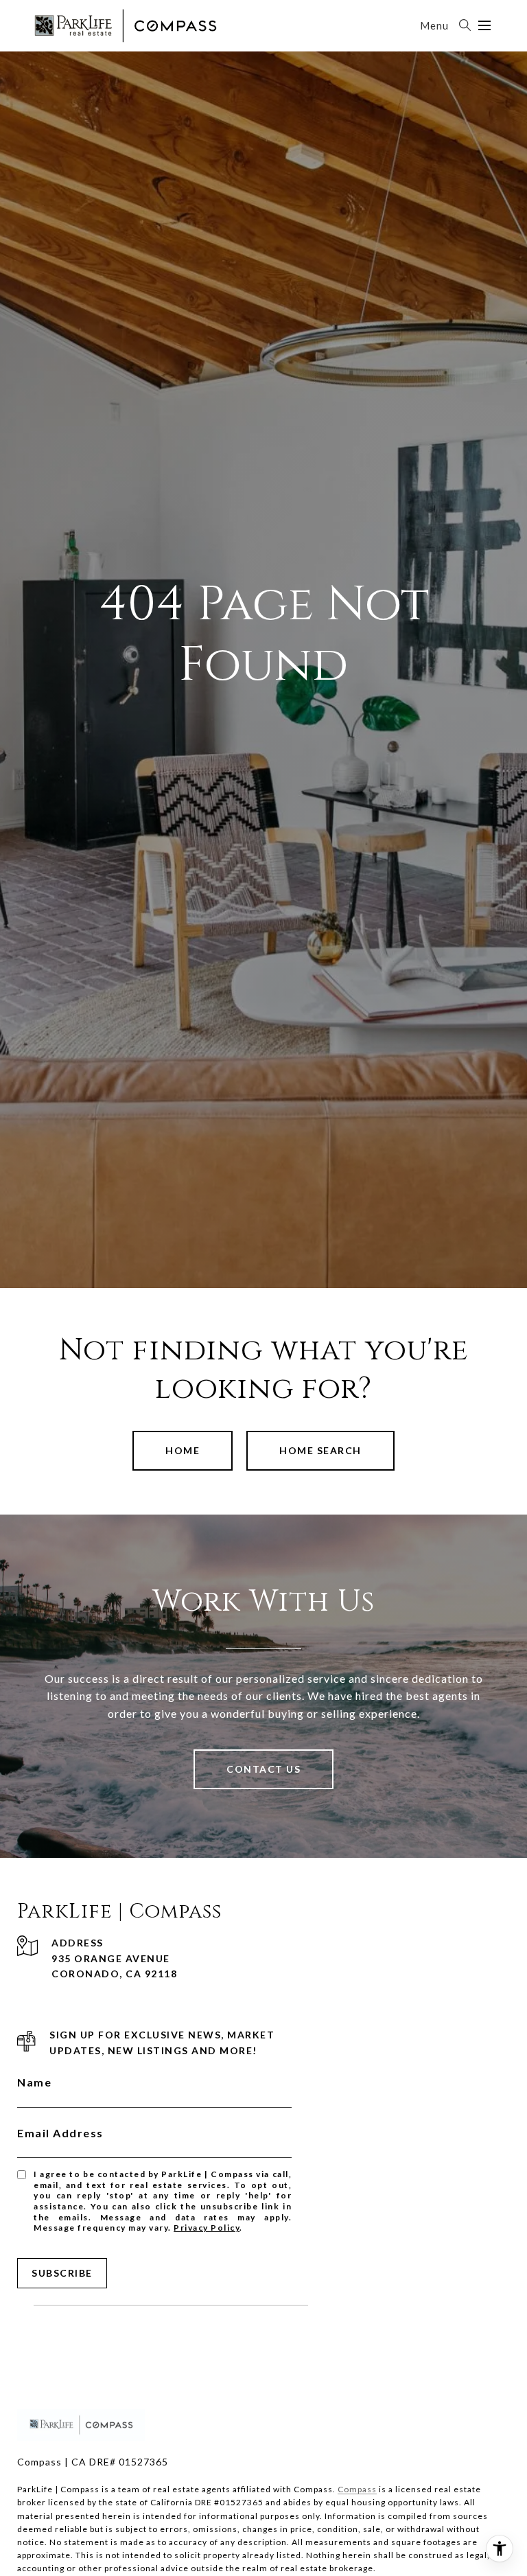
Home (183, 1450)
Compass (357, 2489)
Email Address (60, 2133)
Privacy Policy (207, 2228)
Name (34, 2082)
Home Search (320, 1450)
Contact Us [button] (263, 1769)
